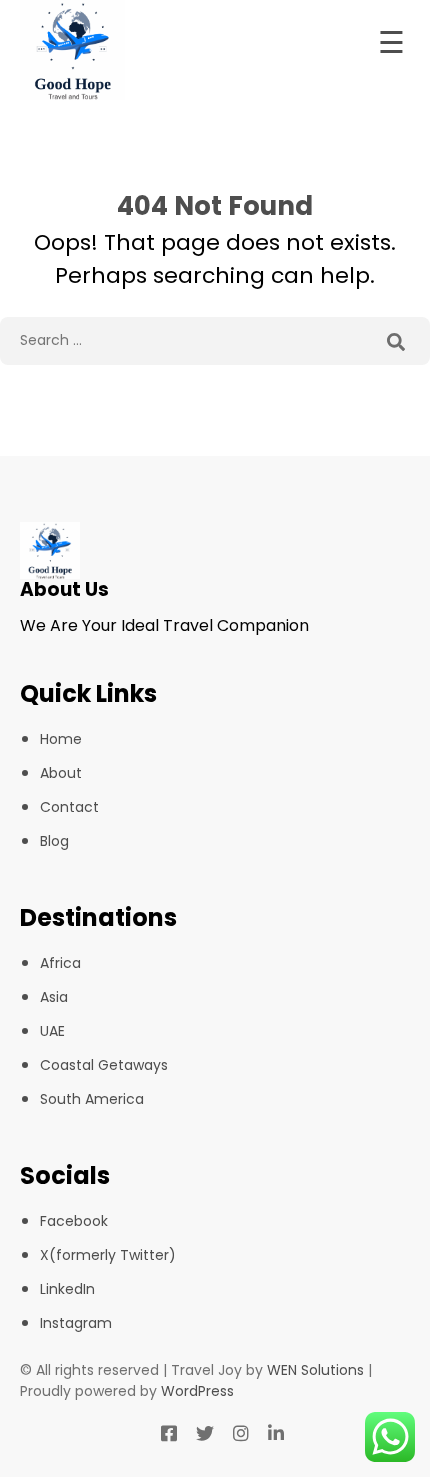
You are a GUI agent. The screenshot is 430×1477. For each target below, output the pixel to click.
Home (61, 739)
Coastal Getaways (104, 1065)
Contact (69, 807)
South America (92, 1099)
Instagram (76, 1323)
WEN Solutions (315, 1370)
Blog (54, 841)
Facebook (74, 1221)
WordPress (197, 1391)
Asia (54, 997)
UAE (52, 1031)
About (61, 773)
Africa (60, 963)
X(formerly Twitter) (108, 1255)
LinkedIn (67, 1289)
